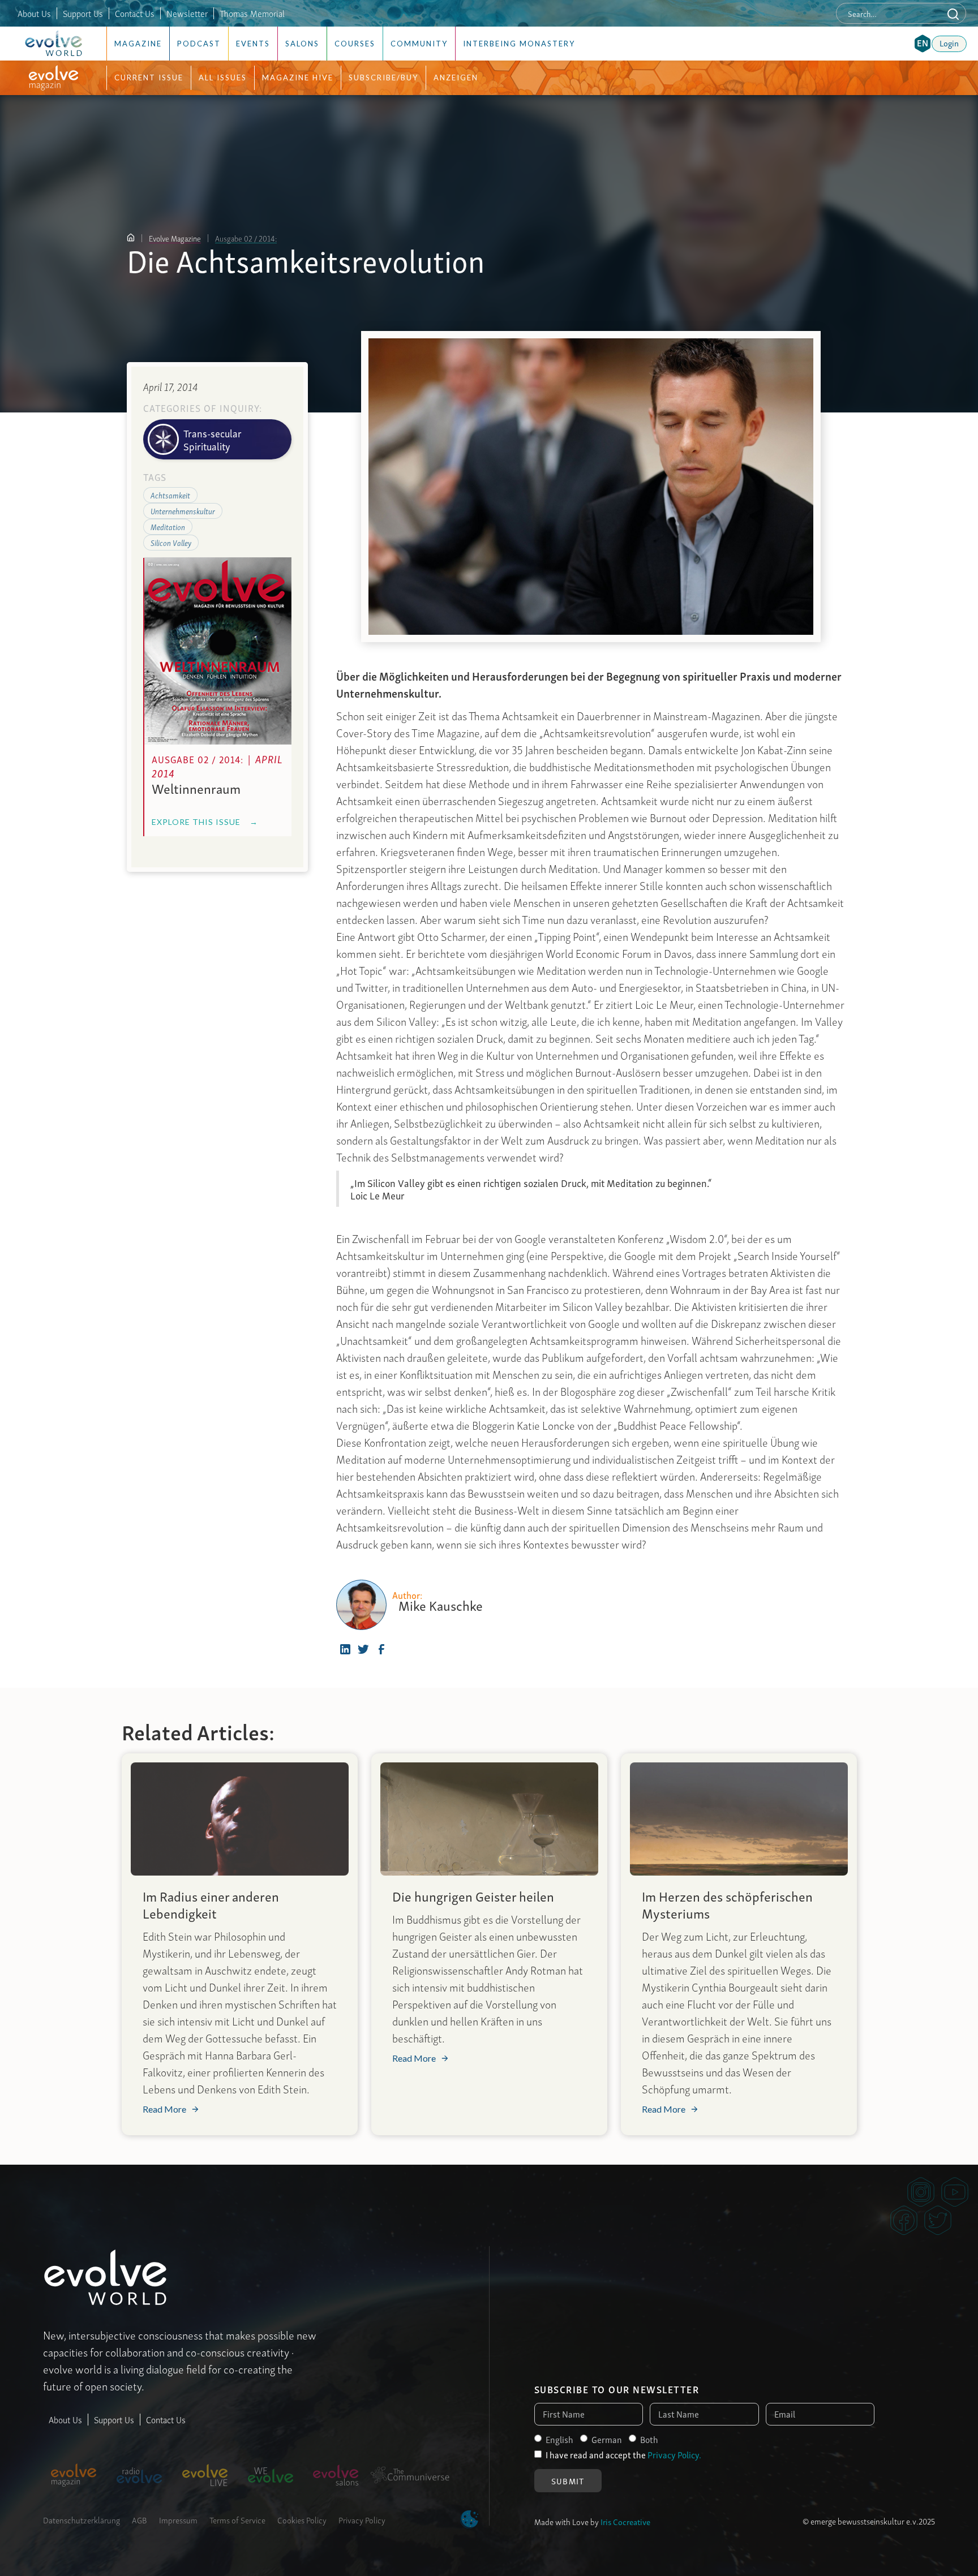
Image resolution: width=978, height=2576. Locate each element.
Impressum (178, 2519)
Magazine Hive (298, 78)
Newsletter (187, 13)
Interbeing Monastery (519, 44)
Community (419, 44)
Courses (355, 44)
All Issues (223, 78)
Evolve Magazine (175, 238)
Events (253, 44)
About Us (34, 13)
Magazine (138, 44)
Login (949, 42)
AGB (140, 2519)
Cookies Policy (302, 2519)
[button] (923, 44)
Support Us (83, 13)
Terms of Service (237, 2519)
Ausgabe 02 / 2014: (246, 238)
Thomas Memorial (252, 13)
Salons (302, 44)
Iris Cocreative (625, 2521)
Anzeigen (456, 78)
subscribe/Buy (383, 78)
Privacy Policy (362, 2519)
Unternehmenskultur (183, 510)
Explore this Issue (205, 822)
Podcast (199, 44)
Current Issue (149, 78)
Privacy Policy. (674, 2454)
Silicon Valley (171, 542)
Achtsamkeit (170, 494)
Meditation (168, 526)
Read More (164, 2109)
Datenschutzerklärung (81, 2519)
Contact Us (135, 13)
